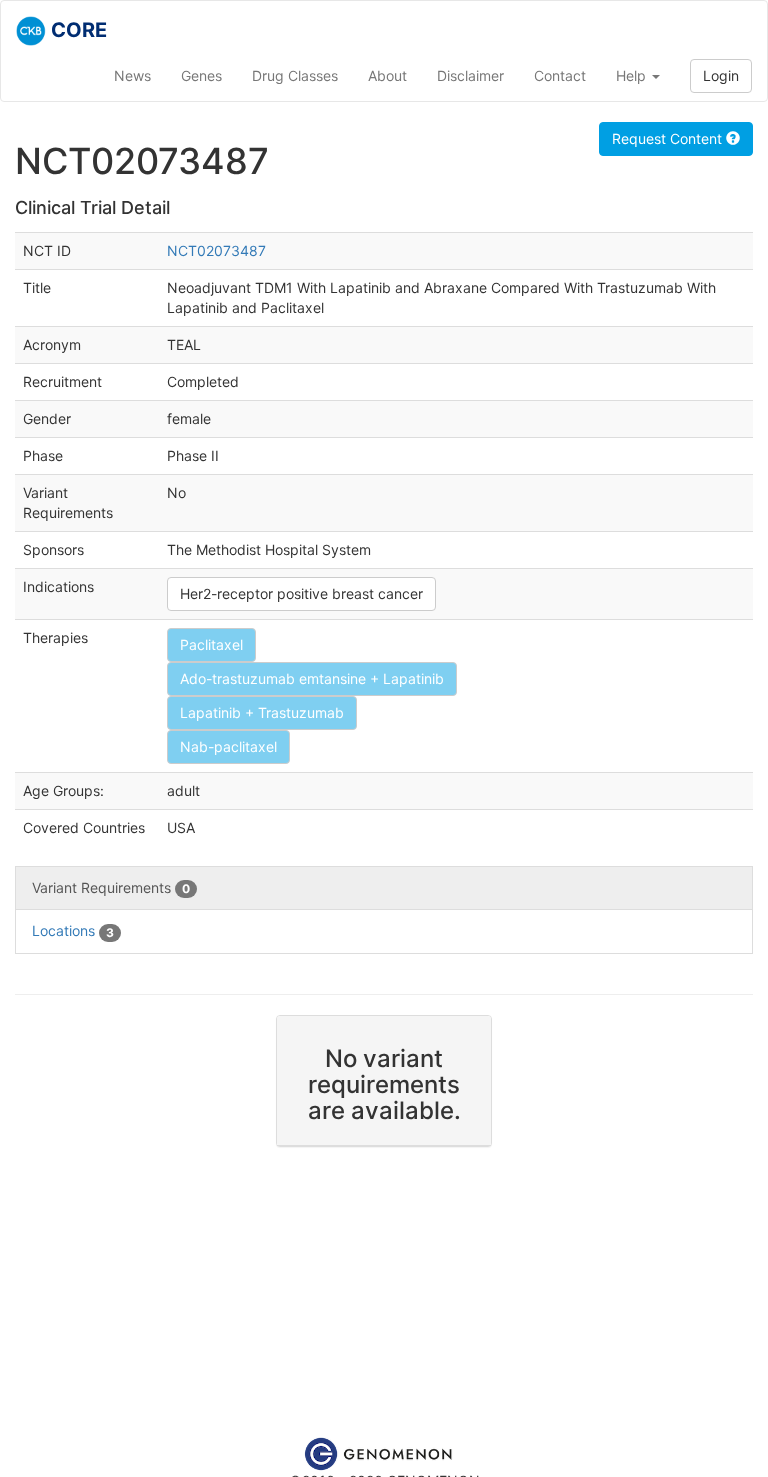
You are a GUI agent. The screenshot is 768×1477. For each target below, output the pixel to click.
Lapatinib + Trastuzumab (262, 712)
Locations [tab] (73, 930)
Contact (560, 75)
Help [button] (633, 75)
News (132, 75)
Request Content (669, 138)
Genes (201, 75)
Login (721, 75)
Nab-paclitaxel (228, 746)
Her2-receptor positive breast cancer (301, 593)
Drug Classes (295, 75)
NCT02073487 (216, 250)
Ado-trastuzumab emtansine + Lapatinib (312, 678)
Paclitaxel (211, 644)
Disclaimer (470, 75)
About (387, 75)
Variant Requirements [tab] (111, 887)
